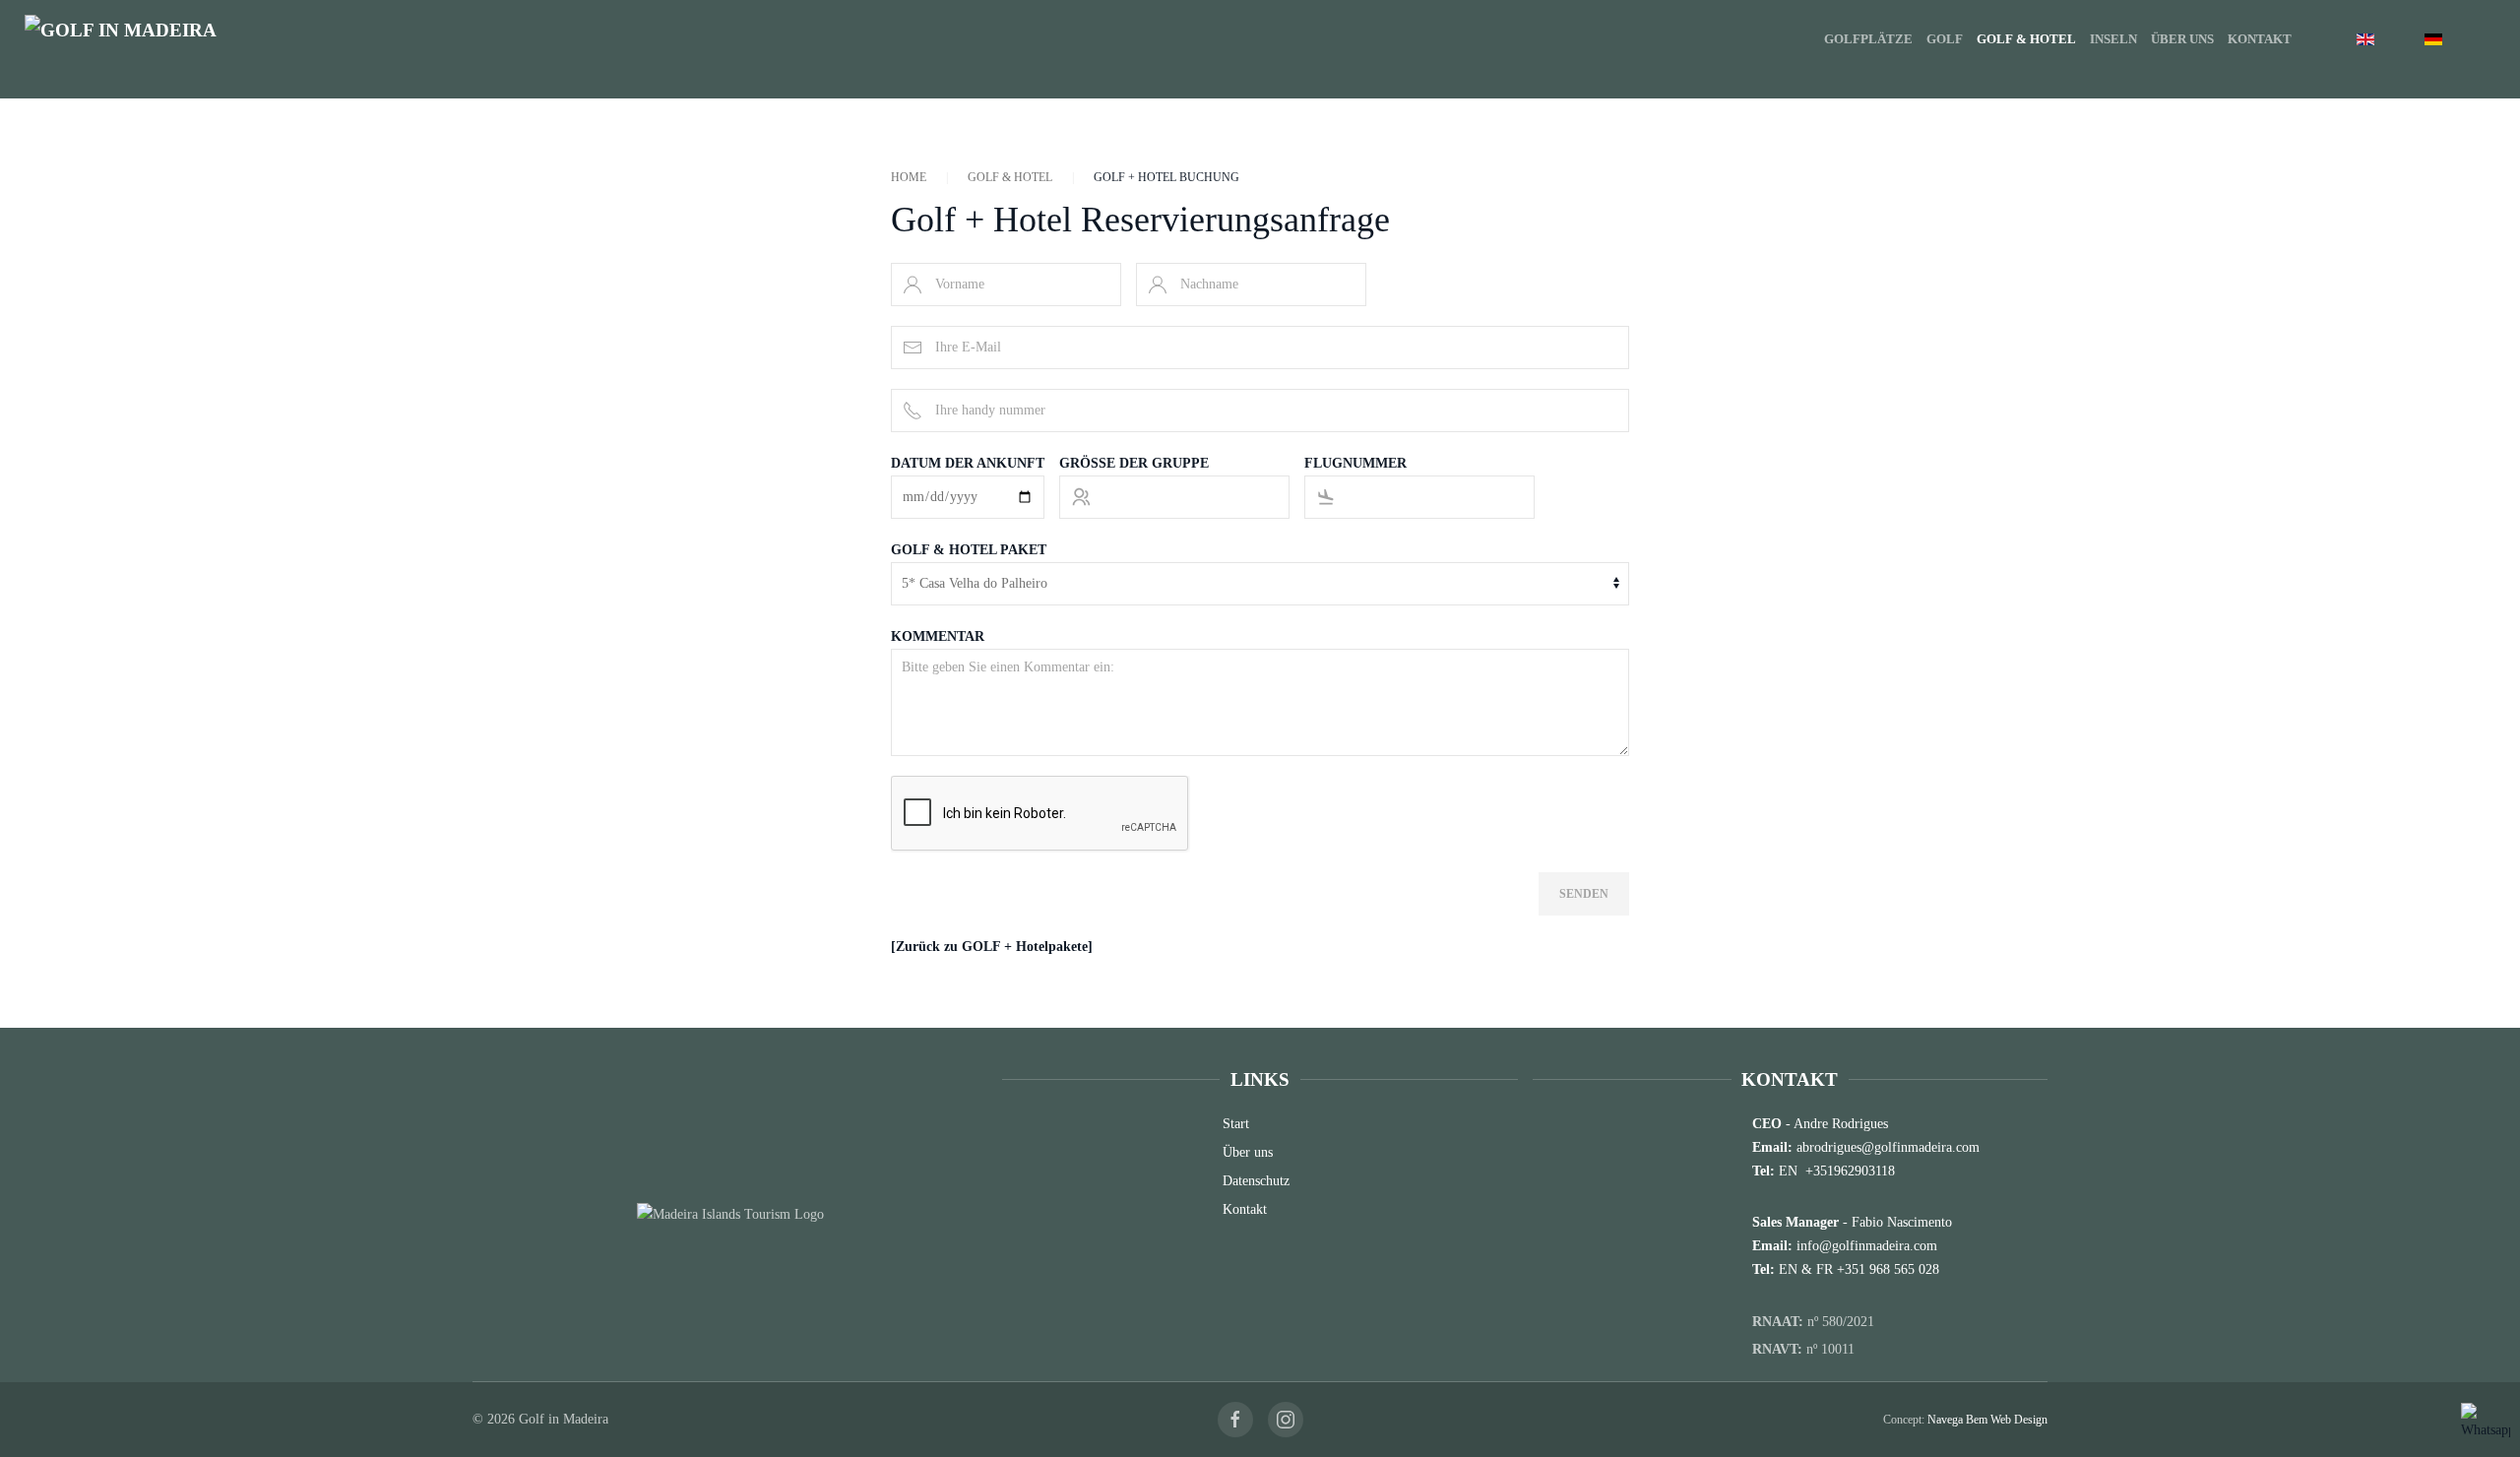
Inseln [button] (2113, 39)
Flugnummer (1355, 463)
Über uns (2182, 39)
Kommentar (938, 636)
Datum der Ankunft (968, 463)
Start (1236, 1124)
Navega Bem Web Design (1987, 1420)
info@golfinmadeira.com (1867, 1246)
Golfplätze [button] (1868, 39)
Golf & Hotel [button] (2026, 39)
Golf (1945, 39)
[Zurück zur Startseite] (148, 39)
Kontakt (2260, 39)
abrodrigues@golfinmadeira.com (1888, 1147)
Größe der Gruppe (1134, 463)
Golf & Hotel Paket (969, 550)
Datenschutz (1256, 1181)
